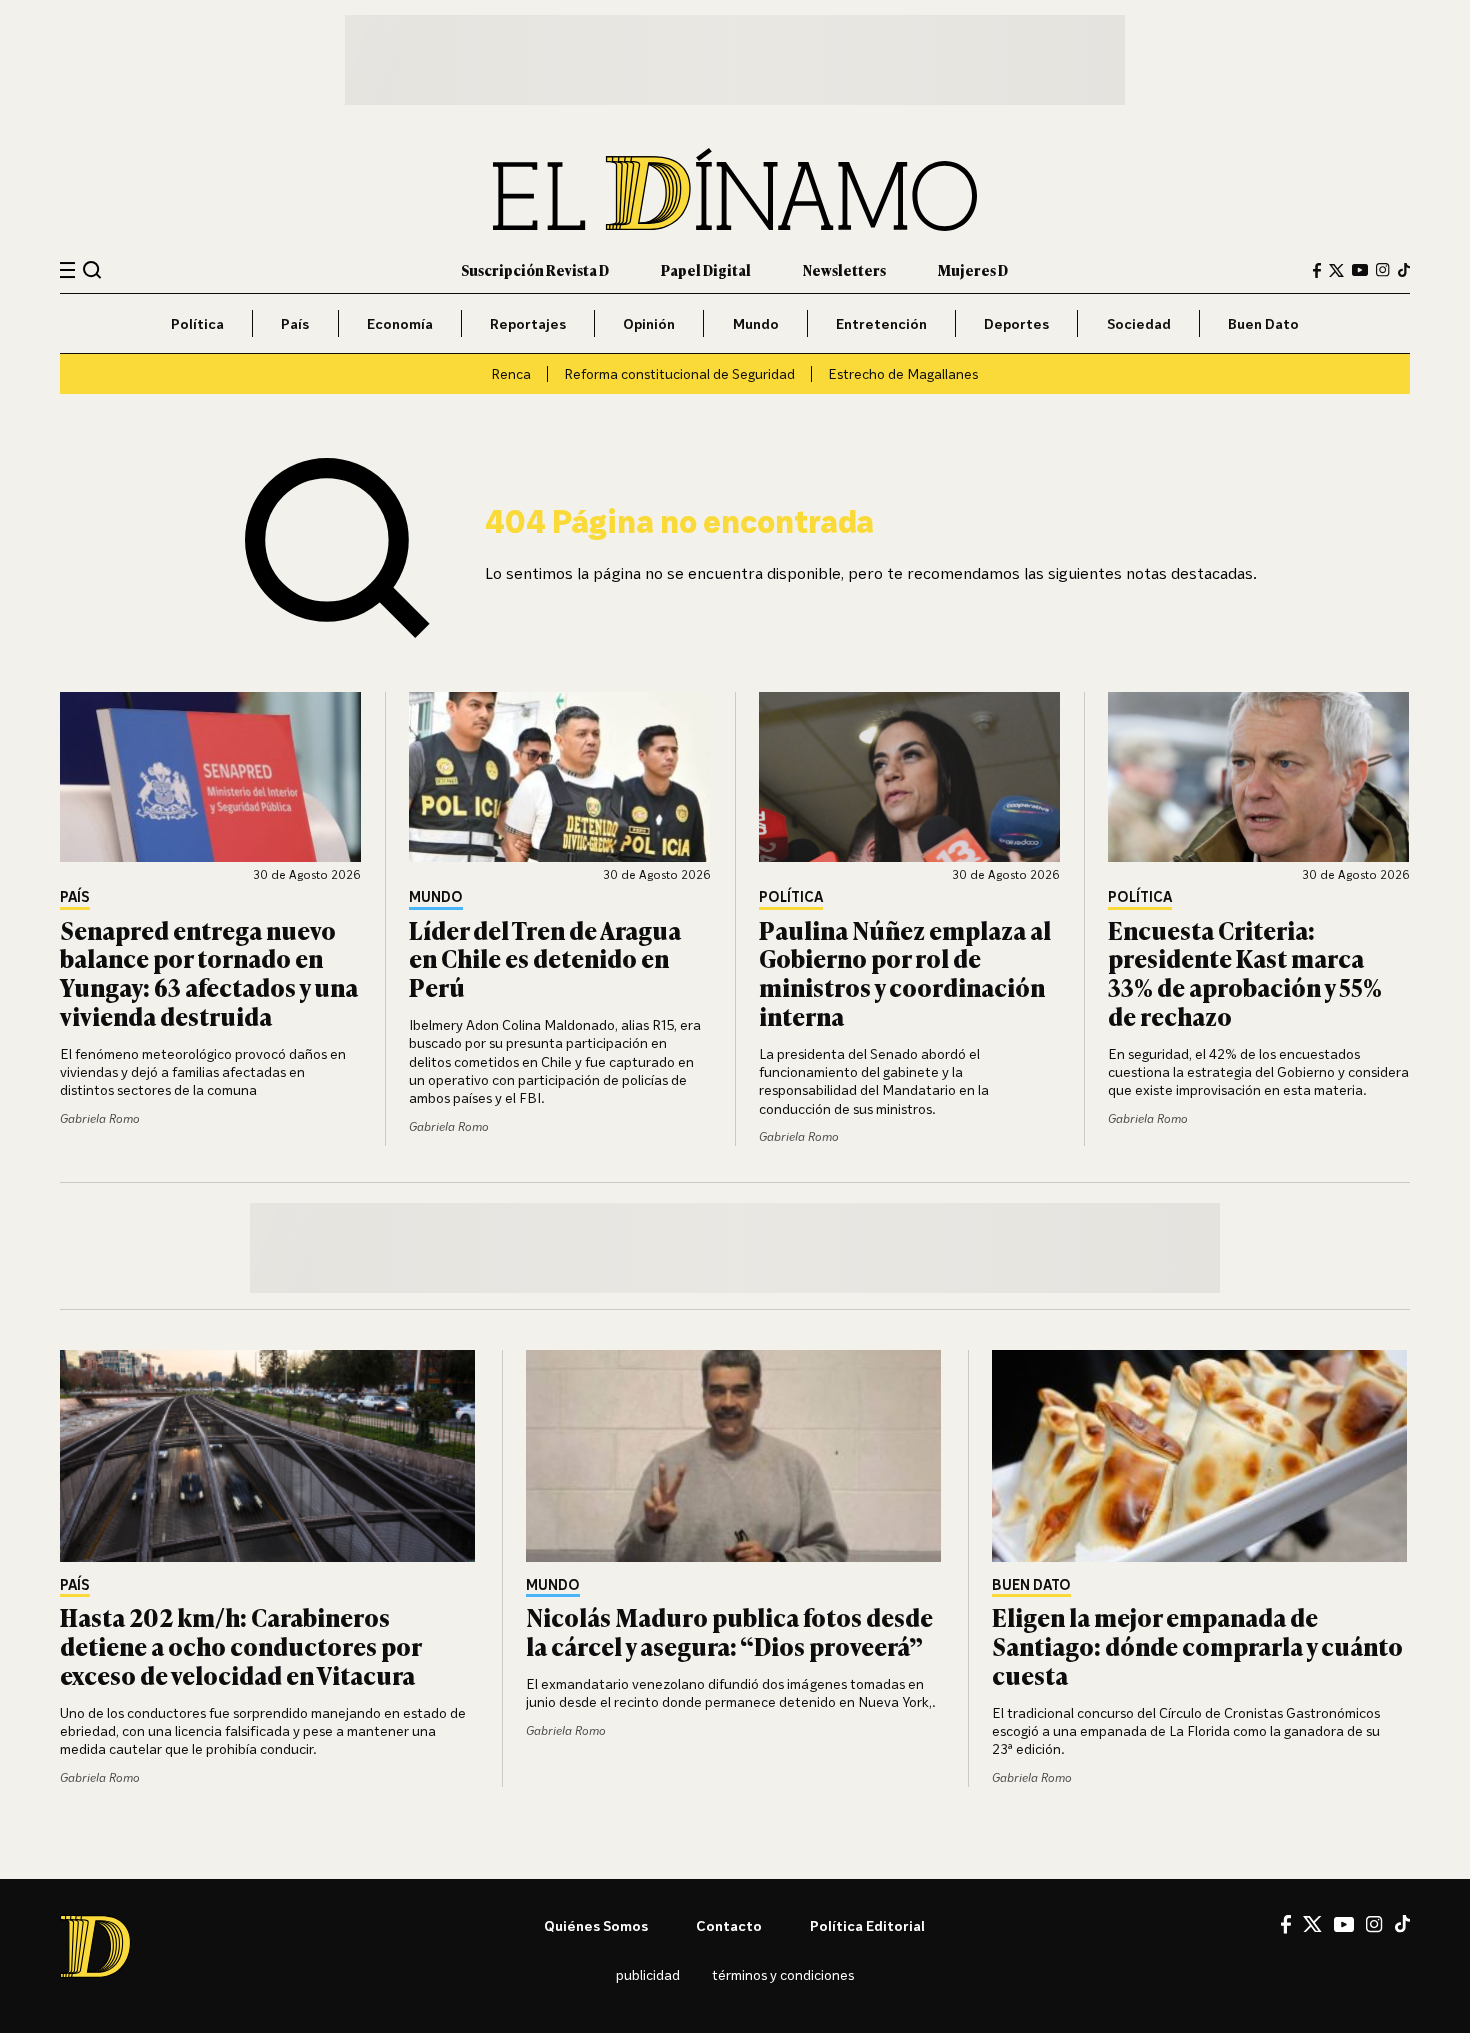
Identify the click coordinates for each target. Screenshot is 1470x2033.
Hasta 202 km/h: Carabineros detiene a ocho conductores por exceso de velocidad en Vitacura (240, 1645)
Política (197, 323)
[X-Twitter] (1336, 270)
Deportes (1016, 323)
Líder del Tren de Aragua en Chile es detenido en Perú (545, 958)
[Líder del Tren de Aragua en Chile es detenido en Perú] (560, 777)
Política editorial (867, 1925)
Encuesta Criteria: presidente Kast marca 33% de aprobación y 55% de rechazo (1245, 972)
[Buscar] (92, 269)
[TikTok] (1404, 270)
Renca (511, 373)
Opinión (649, 323)
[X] (1312, 1924)
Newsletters (844, 269)
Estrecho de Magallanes (903, 373)
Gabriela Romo (100, 1118)
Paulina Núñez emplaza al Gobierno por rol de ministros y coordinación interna (905, 972)
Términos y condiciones (783, 1974)
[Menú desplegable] (67, 270)
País (295, 323)
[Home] (735, 189)
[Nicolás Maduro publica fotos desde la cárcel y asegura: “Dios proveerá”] (735, 1456)
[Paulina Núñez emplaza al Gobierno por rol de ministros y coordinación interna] (910, 777)
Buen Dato (1263, 323)
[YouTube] (1360, 270)
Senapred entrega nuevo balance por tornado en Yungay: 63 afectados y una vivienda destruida (209, 972)
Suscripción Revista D (535, 269)
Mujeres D (973, 269)
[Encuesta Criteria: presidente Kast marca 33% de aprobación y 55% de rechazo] (1259, 777)
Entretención (881, 323)
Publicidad (648, 1974)
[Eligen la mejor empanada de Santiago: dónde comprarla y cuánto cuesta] (1201, 1456)
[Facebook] (1317, 270)
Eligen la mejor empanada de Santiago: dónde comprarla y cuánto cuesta (1197, 1645)
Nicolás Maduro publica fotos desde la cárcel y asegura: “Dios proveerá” (729, 1631)
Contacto (729, 1925)
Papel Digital (706, 269)
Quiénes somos (596, 1925)
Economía (400, 323)
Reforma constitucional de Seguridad (679, 373)
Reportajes (528, 323)
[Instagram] (1383, 270)
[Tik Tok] (1402, 1924)
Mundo (756, 323)
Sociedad (1139, 323)
